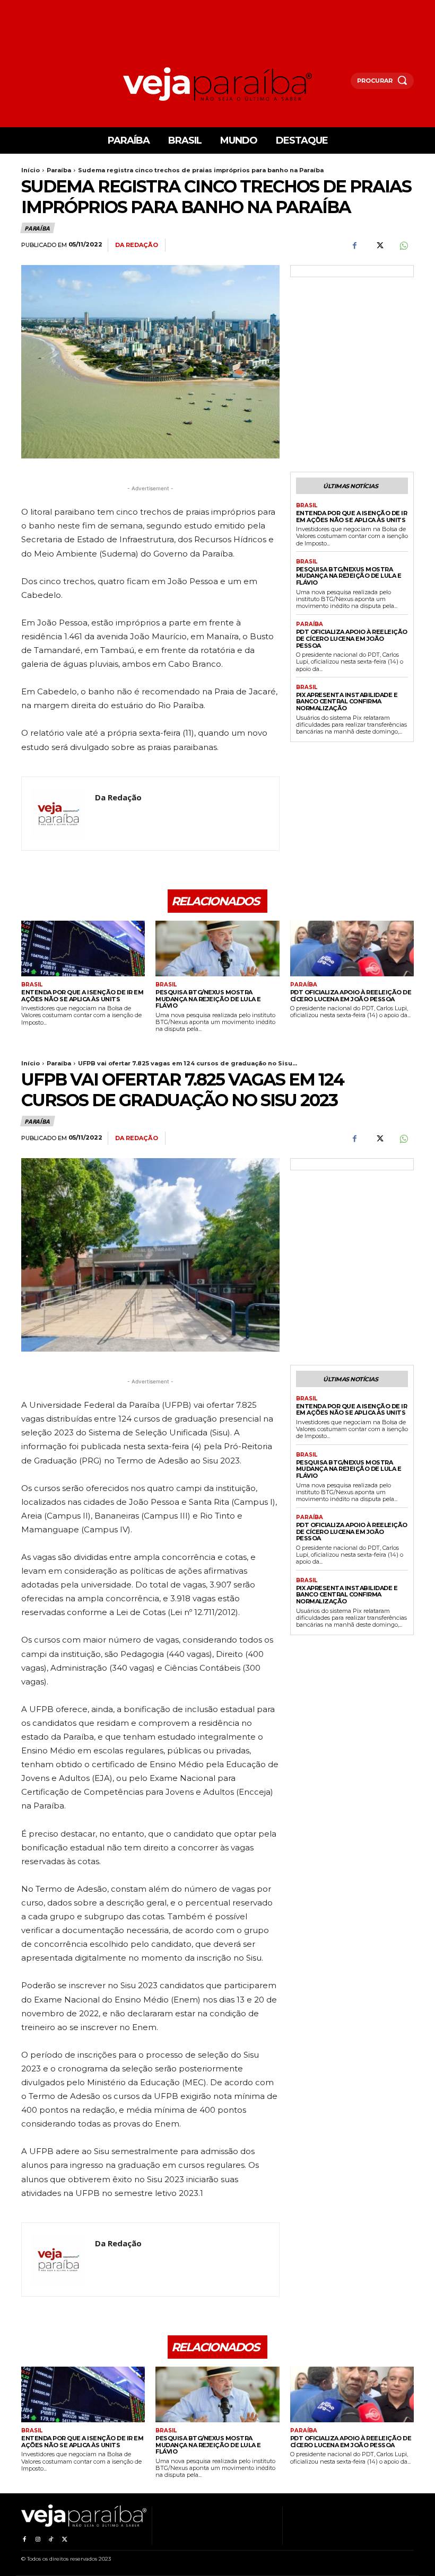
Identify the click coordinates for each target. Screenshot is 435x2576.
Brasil (307, 506)
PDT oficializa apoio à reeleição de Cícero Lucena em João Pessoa (352, 638)
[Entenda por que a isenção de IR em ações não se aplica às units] (83, 949)
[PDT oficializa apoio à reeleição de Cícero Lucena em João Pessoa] (352, 949)
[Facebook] (354, 245)
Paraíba (59, 170)
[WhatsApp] (403, 245)
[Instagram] (37, 2538)
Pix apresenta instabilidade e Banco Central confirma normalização (347, 702)
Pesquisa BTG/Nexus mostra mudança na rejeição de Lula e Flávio (349, 576)
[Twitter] (379, 245)
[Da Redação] (58, 814)
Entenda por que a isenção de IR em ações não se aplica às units (352, 517)
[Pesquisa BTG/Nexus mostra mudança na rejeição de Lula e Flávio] (217, 949)
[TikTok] (51, 2538)
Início (31, 170)
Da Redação (137, 245)
